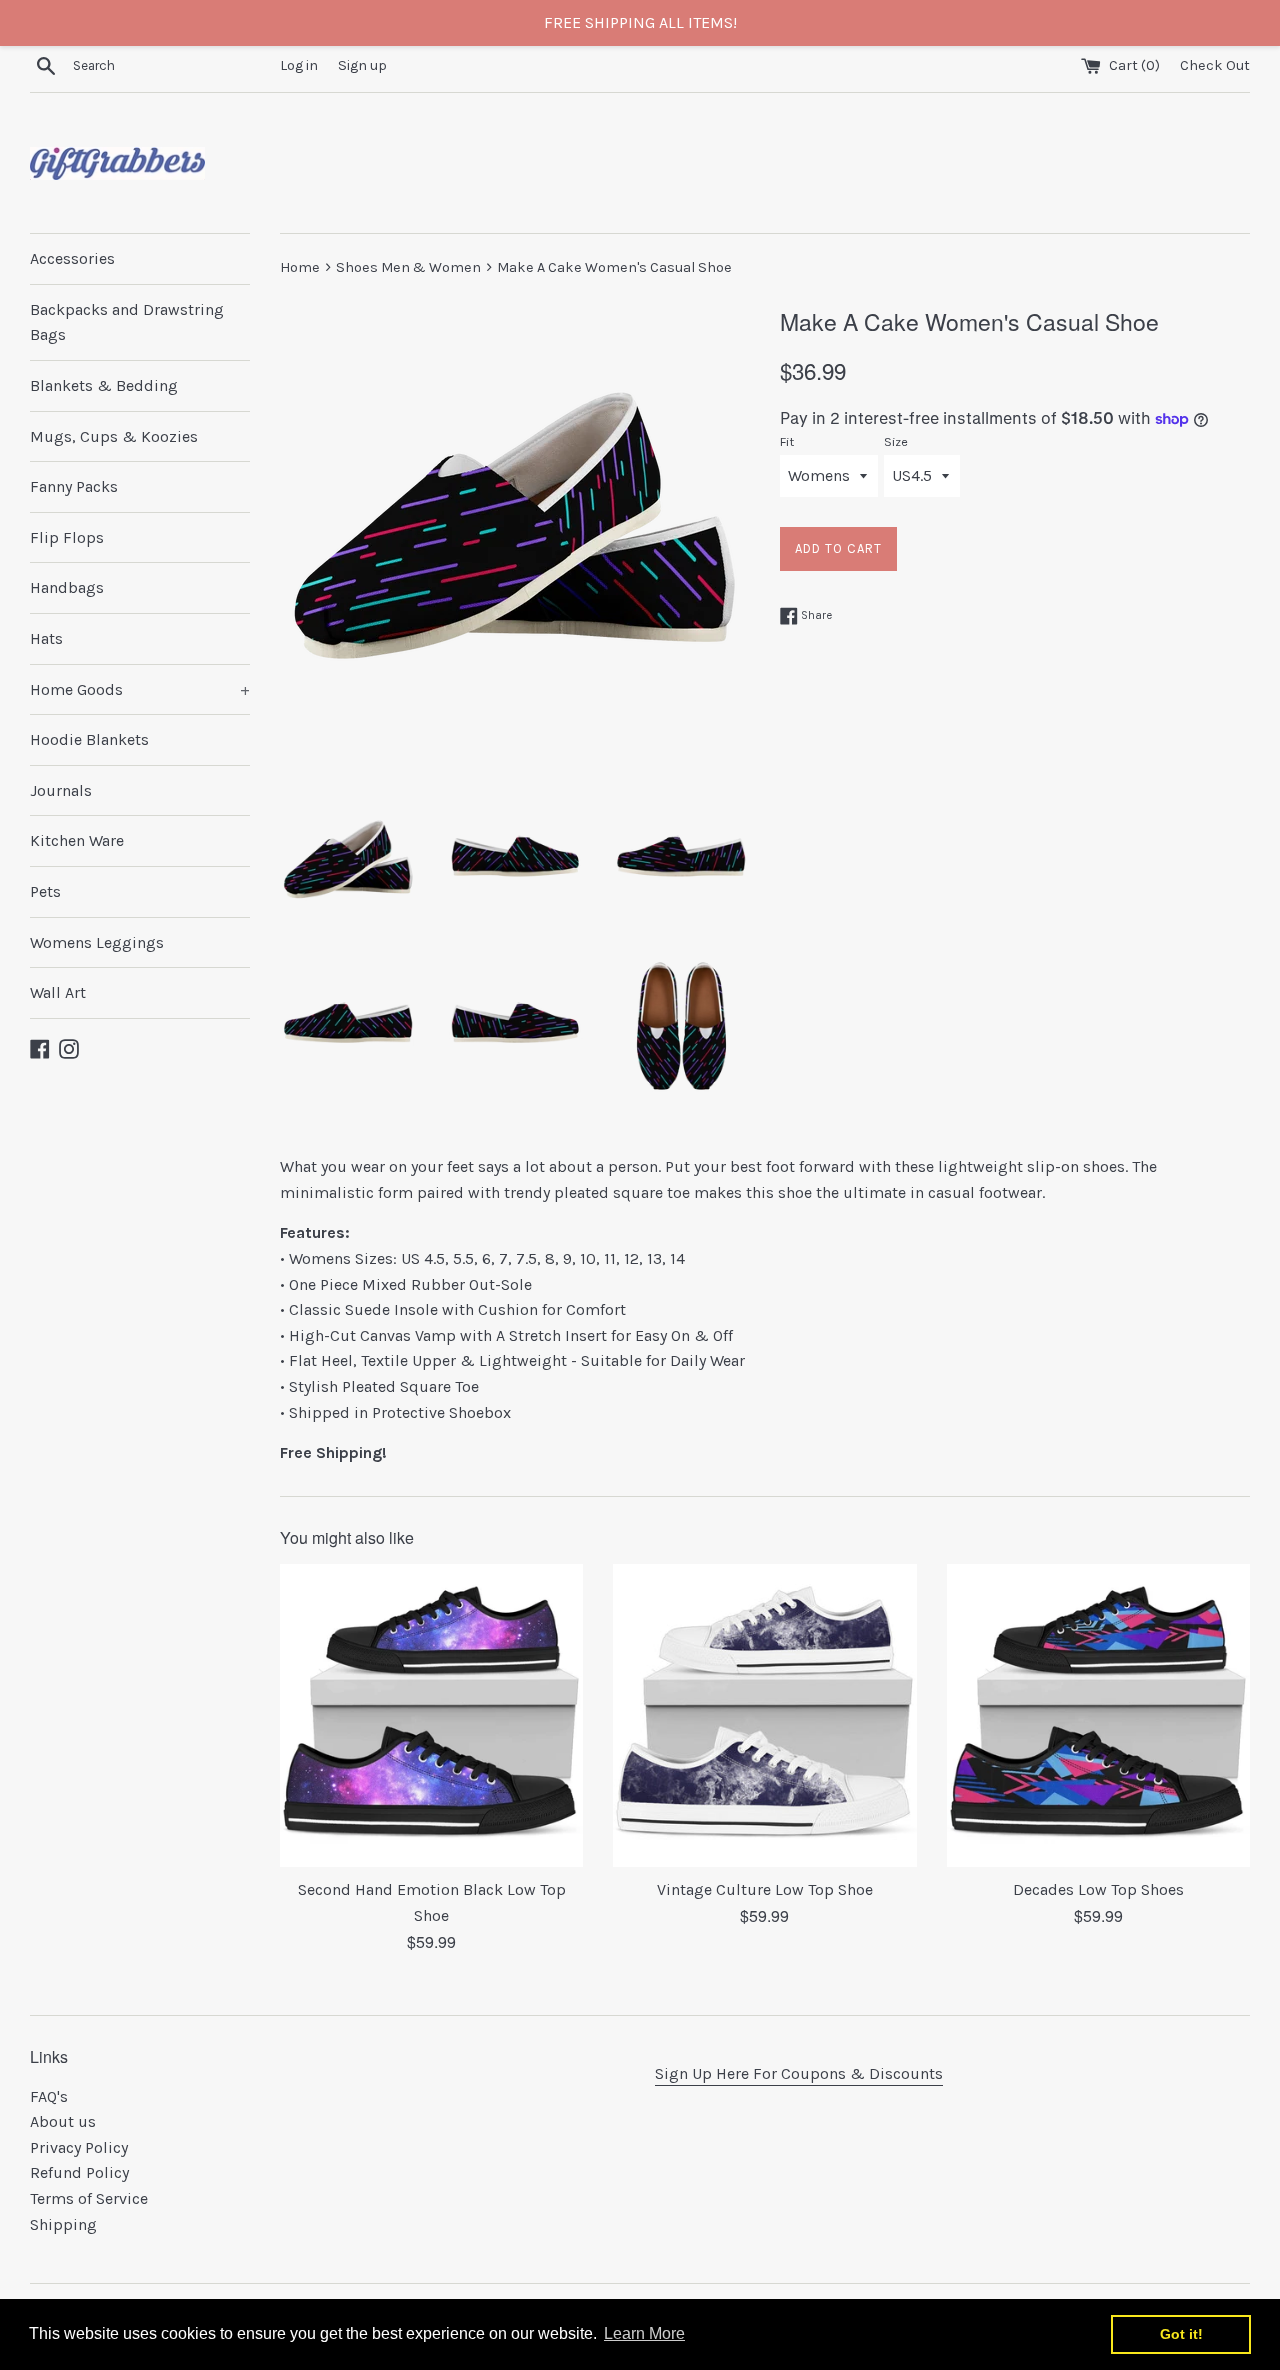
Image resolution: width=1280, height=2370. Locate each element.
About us (63, 2121)
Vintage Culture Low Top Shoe (765, 1889)
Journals (61, 790)
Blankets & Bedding (104, 385)
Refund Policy (79, 2172)
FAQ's (49, 2096)
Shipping (63, 2224)
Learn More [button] (644, 2333)
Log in (299, 65)
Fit (787, 441)
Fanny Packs (74, 486)
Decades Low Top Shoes (1098, 1889)
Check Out (1215, 65)
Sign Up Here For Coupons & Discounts (799, 2073)
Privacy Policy (79, 2147)
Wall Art (58, 992)
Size (896, 441)
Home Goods (140, 689)
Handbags (67, 587)
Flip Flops (67, 537)
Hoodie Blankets (89, 739)
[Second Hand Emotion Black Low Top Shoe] (431, 1715)
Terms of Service (89, 2198)
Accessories (72, 258)
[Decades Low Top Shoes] (1098, 1715)
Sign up (362, 65)
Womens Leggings (97, 942)
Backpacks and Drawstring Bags (127, 322)
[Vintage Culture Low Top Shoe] (764, 1715)
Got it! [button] (1181, 2334)
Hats (46, 638)
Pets (45, 891)
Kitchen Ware (77, 840)
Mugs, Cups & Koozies (114, 436)
